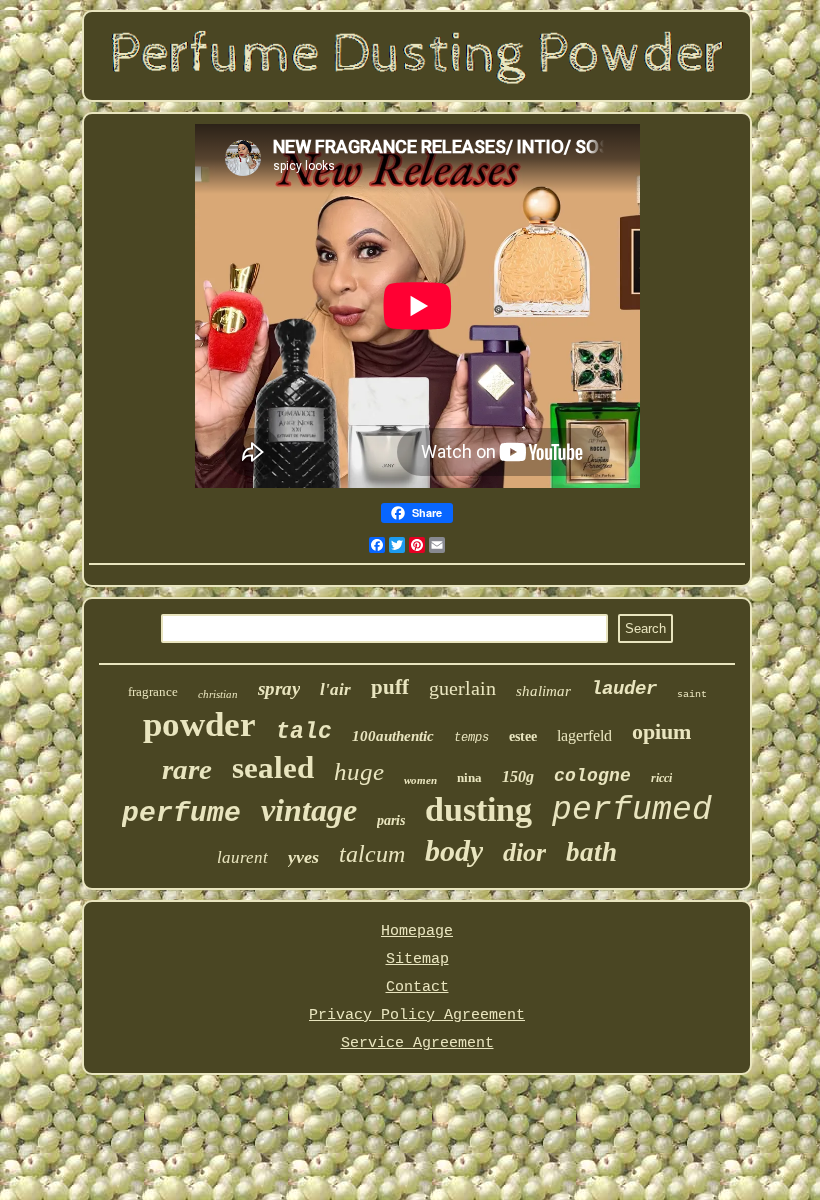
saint (692, 694)
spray (279, 688)
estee (523, 736)
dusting (478, 809)
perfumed (632, 810)
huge (359, 771)
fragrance (153, 691)
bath (591, 852)
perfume (181, 813)
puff (390, 687)
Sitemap (417, 959)
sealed (273, 767)
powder (199, 724)
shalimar (543, 691)
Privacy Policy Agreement (417, 1015)
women (420, 780)
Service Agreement (417, 1043)
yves (303, 857)
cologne (592, 776)
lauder (624, 689)
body (454, 850)
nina (469, 777)
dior (524, 852)
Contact (417, 987)
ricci (661, 778)
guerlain (462, 688)
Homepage (417, 931)
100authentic (393, 736)
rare (187, 769)
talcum (372, 854)
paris (391, 820)
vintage (309, 810)
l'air (335, 689)
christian (218, 694)
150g (518, 776)
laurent (242, 857)
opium (661, 731)
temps (471, 738)
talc (304, 732)
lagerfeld (584, 735)
